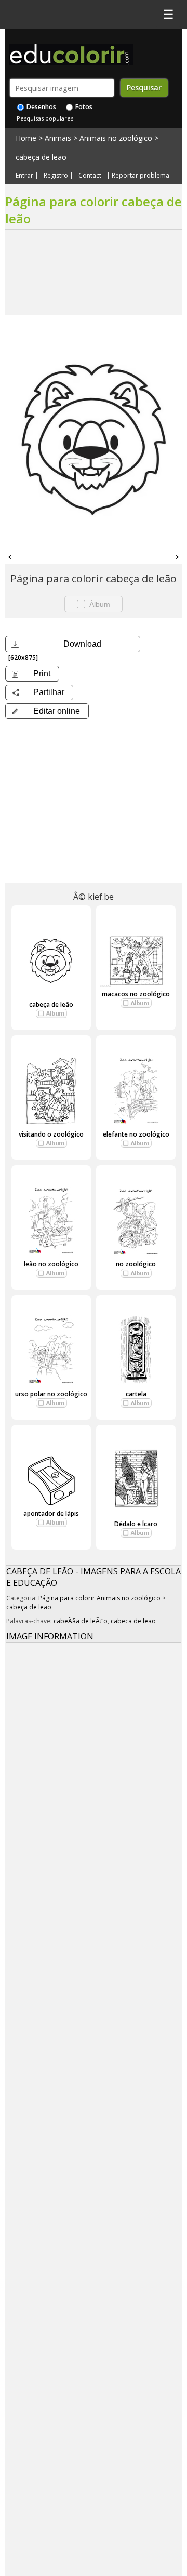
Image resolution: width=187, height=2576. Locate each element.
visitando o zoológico (51, 1134)
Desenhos (41, 107)
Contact (90, 176)
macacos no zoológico (136, 994)
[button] (47, 711)
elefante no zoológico (136, 1134)
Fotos (83, 107)
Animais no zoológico (116, 138)
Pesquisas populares (45, 118)
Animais (58, 138)
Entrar (24, 176)
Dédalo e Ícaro (136, 1524)
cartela (136, 1394)
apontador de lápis (51, 1513)
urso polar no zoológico (51, 1394)
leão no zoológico (51, 1264)
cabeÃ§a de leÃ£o (81, 1621)
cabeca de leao (133, 1621)
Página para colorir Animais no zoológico (99, 1598)
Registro (56, 176)
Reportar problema (141, 176)
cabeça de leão (41, 157)
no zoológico (136, 1264)
